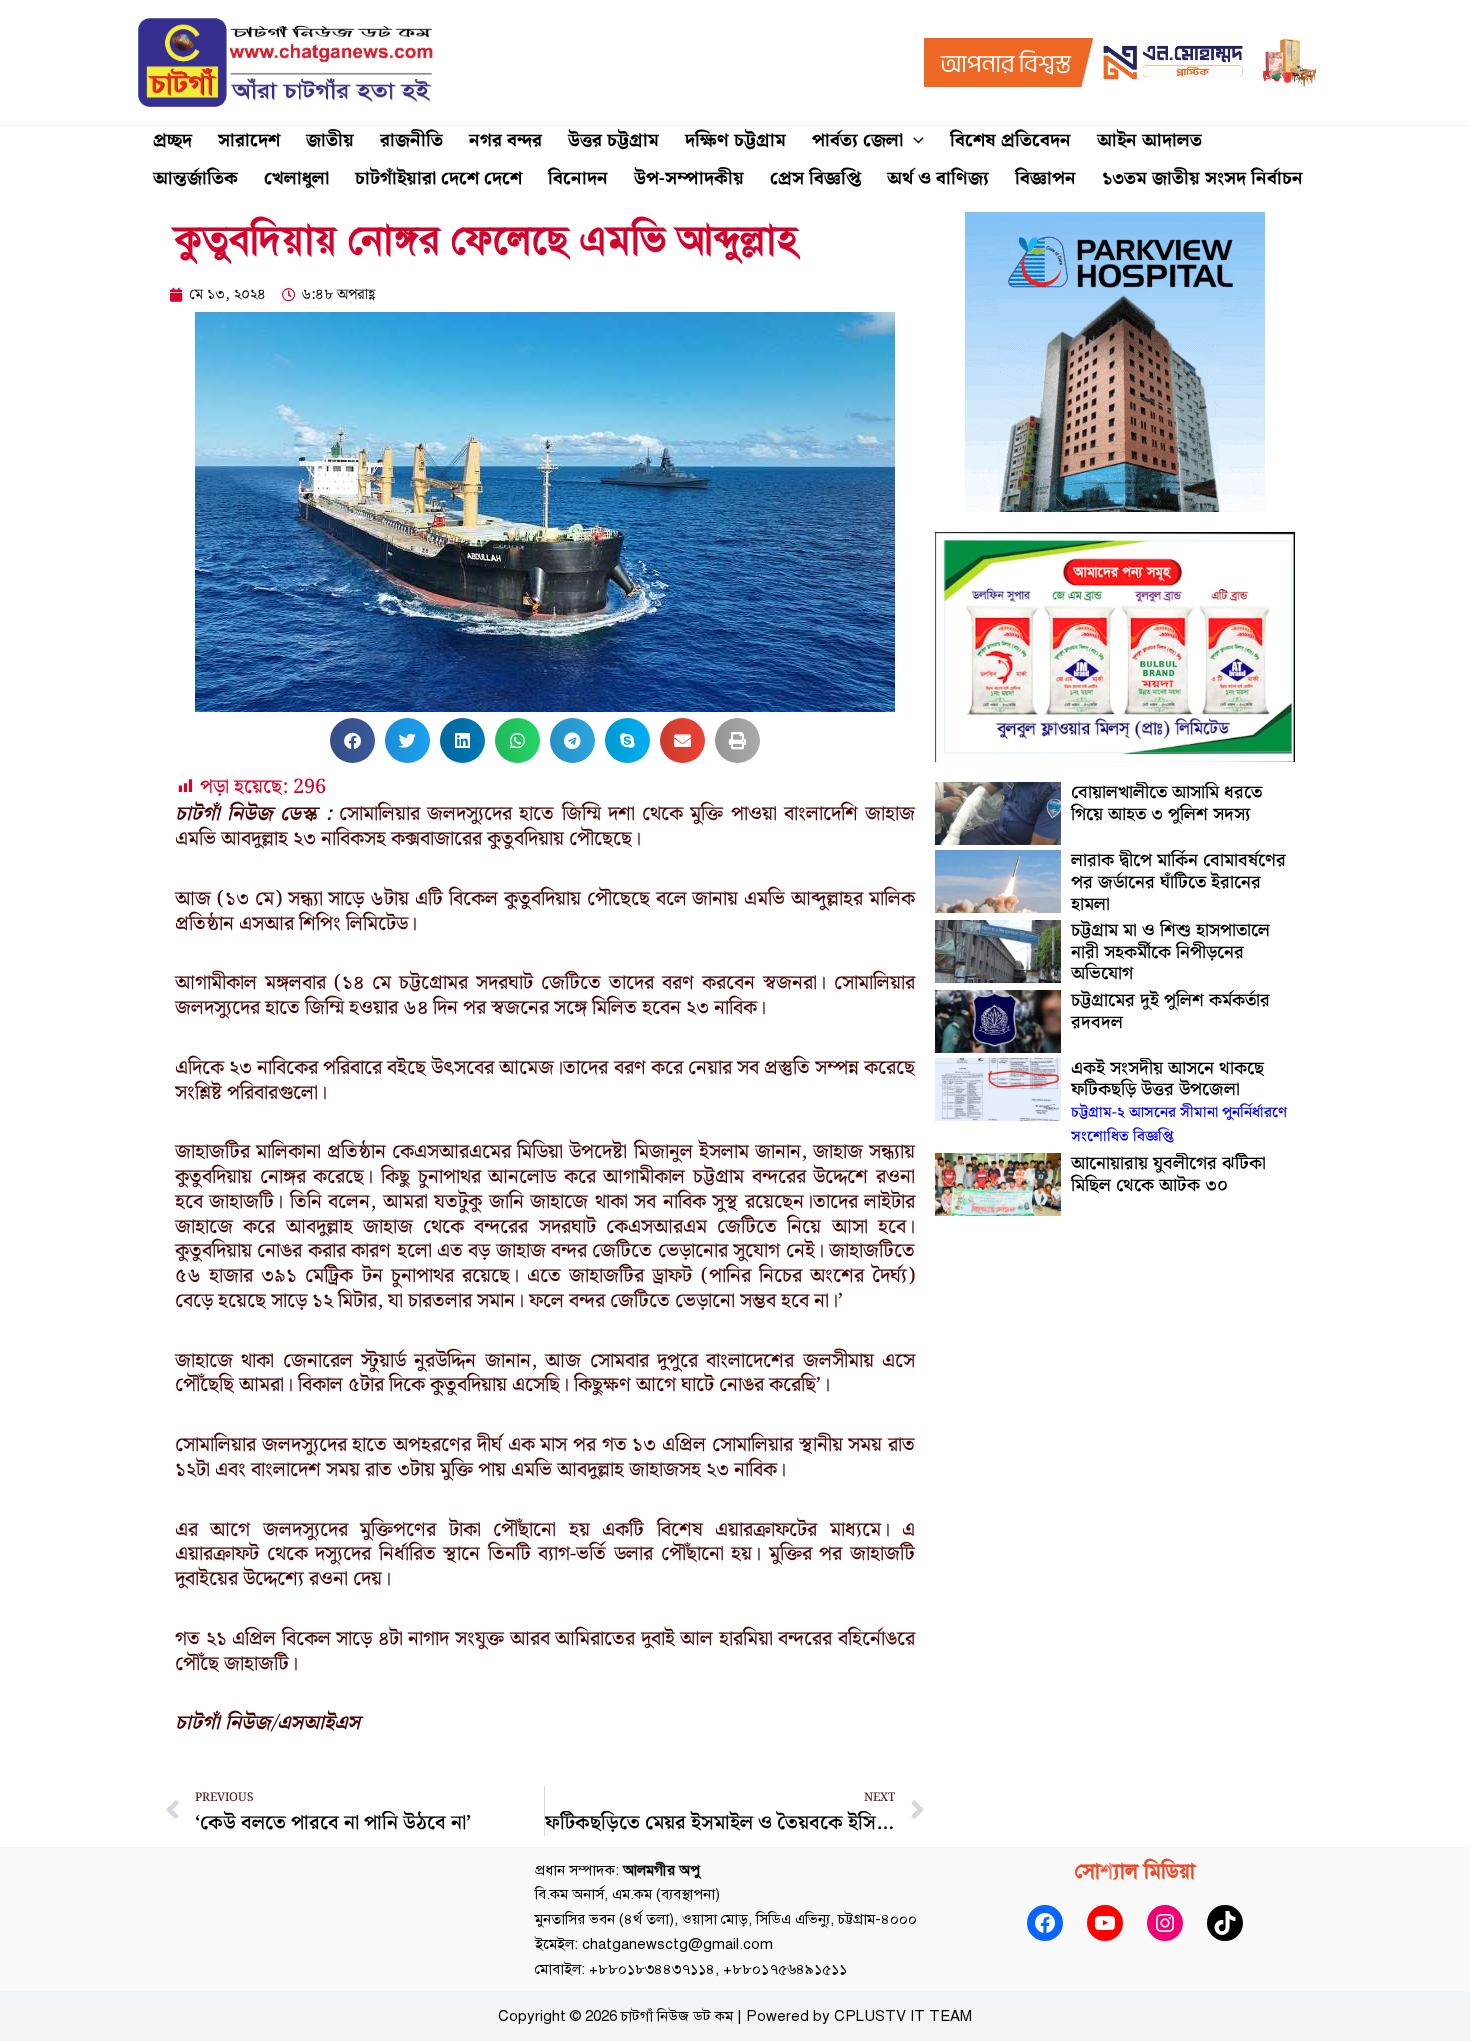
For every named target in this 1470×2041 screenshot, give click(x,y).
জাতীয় (330, 140)
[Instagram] (1165, 1923)
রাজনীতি (411, 140)
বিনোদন (578, 178)
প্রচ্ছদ (172, 140)
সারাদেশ (249, 140)
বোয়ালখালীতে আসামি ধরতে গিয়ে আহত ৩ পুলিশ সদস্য (1166, 803)
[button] (913, 141)
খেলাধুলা (296, 178)
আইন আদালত (1149, 140)
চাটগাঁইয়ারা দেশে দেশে (438, 178)
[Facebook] (1045, 1923)
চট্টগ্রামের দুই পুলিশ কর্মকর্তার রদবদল (1170, 1011)
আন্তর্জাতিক (195, 178)
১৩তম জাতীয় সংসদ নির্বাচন (1202, 178)
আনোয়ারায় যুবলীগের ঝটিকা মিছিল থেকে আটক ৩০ (1168, 1174)
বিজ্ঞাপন (1045, 178)
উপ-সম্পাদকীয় (689, 178)
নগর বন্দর (505, 140)
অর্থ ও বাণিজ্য (938, 178)
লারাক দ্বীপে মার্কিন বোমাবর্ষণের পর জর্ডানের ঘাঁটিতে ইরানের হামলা (1178, 882)
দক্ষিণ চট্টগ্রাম (735, 140)
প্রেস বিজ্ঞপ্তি (815, 178)
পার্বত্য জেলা (857, 140)
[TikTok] (1225, 1923)
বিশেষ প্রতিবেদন (1010, 140)
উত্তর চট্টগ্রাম (613, 140)
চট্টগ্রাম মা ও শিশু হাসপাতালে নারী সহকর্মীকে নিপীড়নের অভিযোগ (1170, 952)
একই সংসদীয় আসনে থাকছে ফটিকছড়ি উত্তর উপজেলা (1179, 1101)
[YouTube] (1105, 1923)
